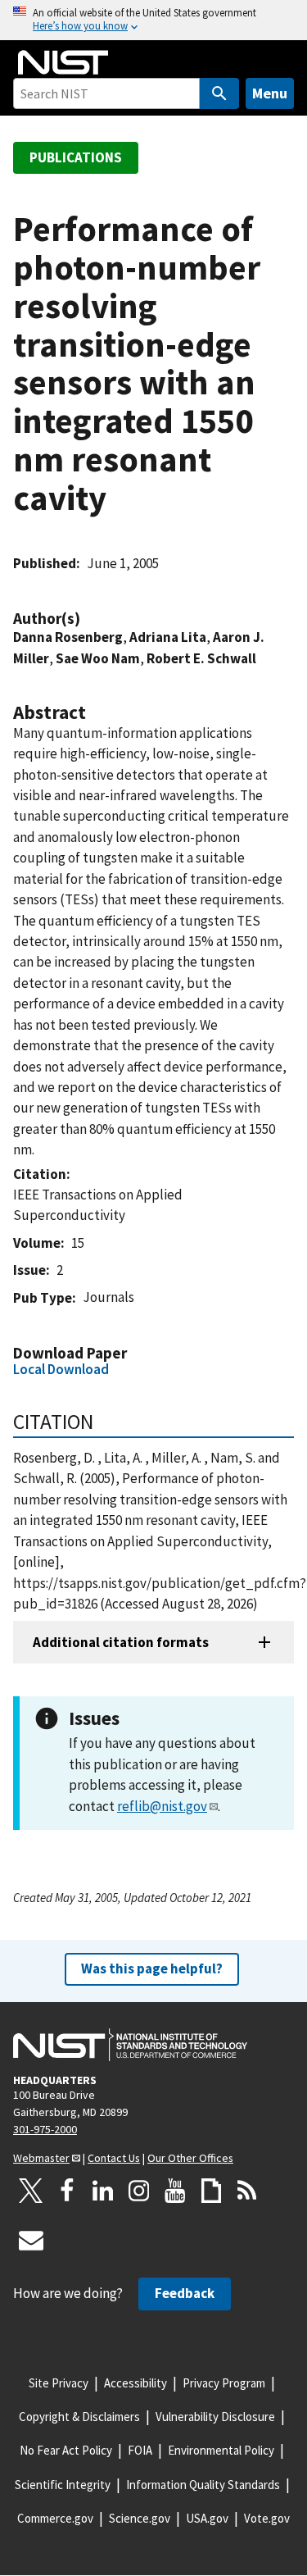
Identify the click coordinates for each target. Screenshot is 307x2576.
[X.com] (31, 2191)
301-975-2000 (45, 2129)
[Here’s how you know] (153, 20)
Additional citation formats (121, 1642)
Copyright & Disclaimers (79, 2417)
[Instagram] (139, 2191)
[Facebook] (67, 2191)
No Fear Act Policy (66, 2450)
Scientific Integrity (63, 2485)
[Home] (63, 62)
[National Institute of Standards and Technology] (130, 2045)
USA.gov (207, 2518)
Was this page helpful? (152, 1968)
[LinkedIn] (103, 2191)
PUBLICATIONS (76, 157)
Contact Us (114, 2158)
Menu (270, 93)
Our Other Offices (190, 2158)
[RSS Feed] (247, 2191)
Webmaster (41, 2158)
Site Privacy (59, 2383)
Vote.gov (267, 2518)
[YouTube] (175, 2191)
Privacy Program (224, 2383)
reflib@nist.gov (162, 1806)
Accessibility (135, 2383)
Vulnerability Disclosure (215, 2417)
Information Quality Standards (203, 2485)
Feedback (185, 2293)
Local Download (61, 1369)
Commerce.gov (55, 2518)
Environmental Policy (221, 2450)
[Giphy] (211, 2191)
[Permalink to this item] (88, 619)
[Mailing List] (31, 2240)
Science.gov (140, 2518)
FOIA (140, 2450)
